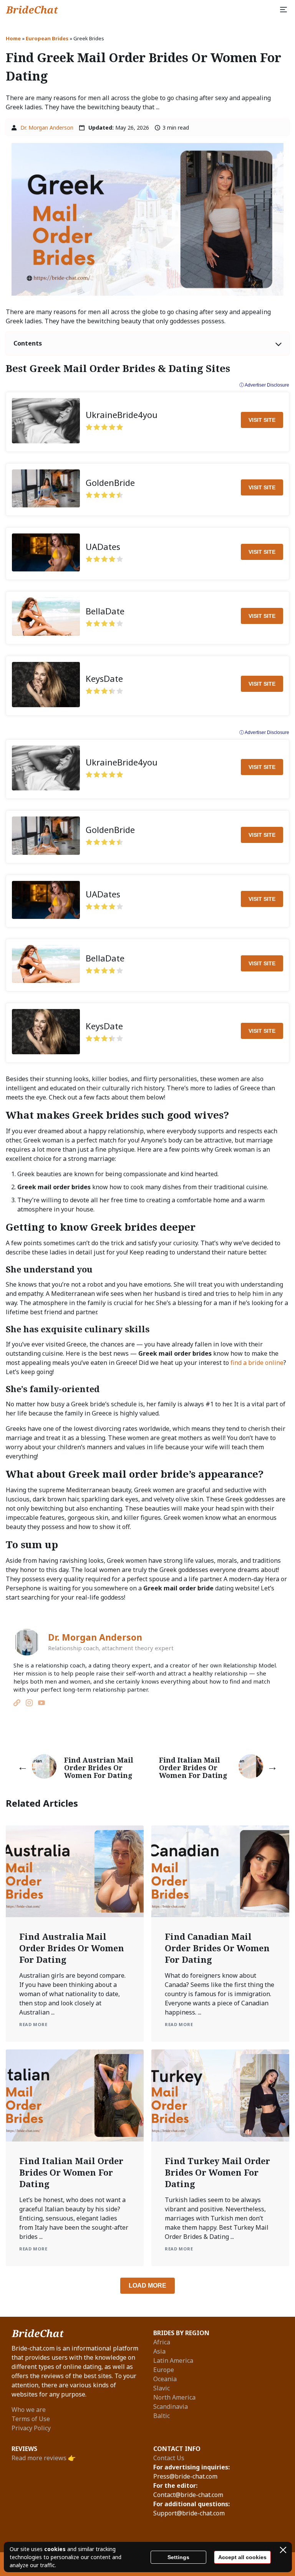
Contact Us (169, 2458)
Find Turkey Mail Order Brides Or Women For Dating (217, 2172)
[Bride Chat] (32, 10)
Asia (159, 2351)
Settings (178, 2557)
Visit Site (262, 420)
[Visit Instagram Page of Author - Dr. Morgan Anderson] (29, 1704)
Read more (33, 2024)
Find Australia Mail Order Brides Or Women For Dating (72, 1948)
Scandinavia (171, 2406)
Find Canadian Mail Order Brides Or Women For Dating (217, 1948)
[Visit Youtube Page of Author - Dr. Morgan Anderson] (41, 1704)
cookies (55, 2549)
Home (13, 38)
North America (174, 2397)
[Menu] (283, 10)
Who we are (29, 2410)
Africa (162, 2342)
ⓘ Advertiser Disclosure (264, 385)
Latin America (173, 2360)
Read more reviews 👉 (44, 2458)
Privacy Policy (31, 2428)
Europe (164, 2370)
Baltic (162, 2416)
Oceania (165, 2379)
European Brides (47, 38)
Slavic (162, 2388)
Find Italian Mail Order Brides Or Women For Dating (71, 2172)
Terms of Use (31, 2419)
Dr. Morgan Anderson (47, 128)
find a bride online (257, 1363)
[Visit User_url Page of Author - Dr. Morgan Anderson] (17, 1704)
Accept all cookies (242, 2557)
